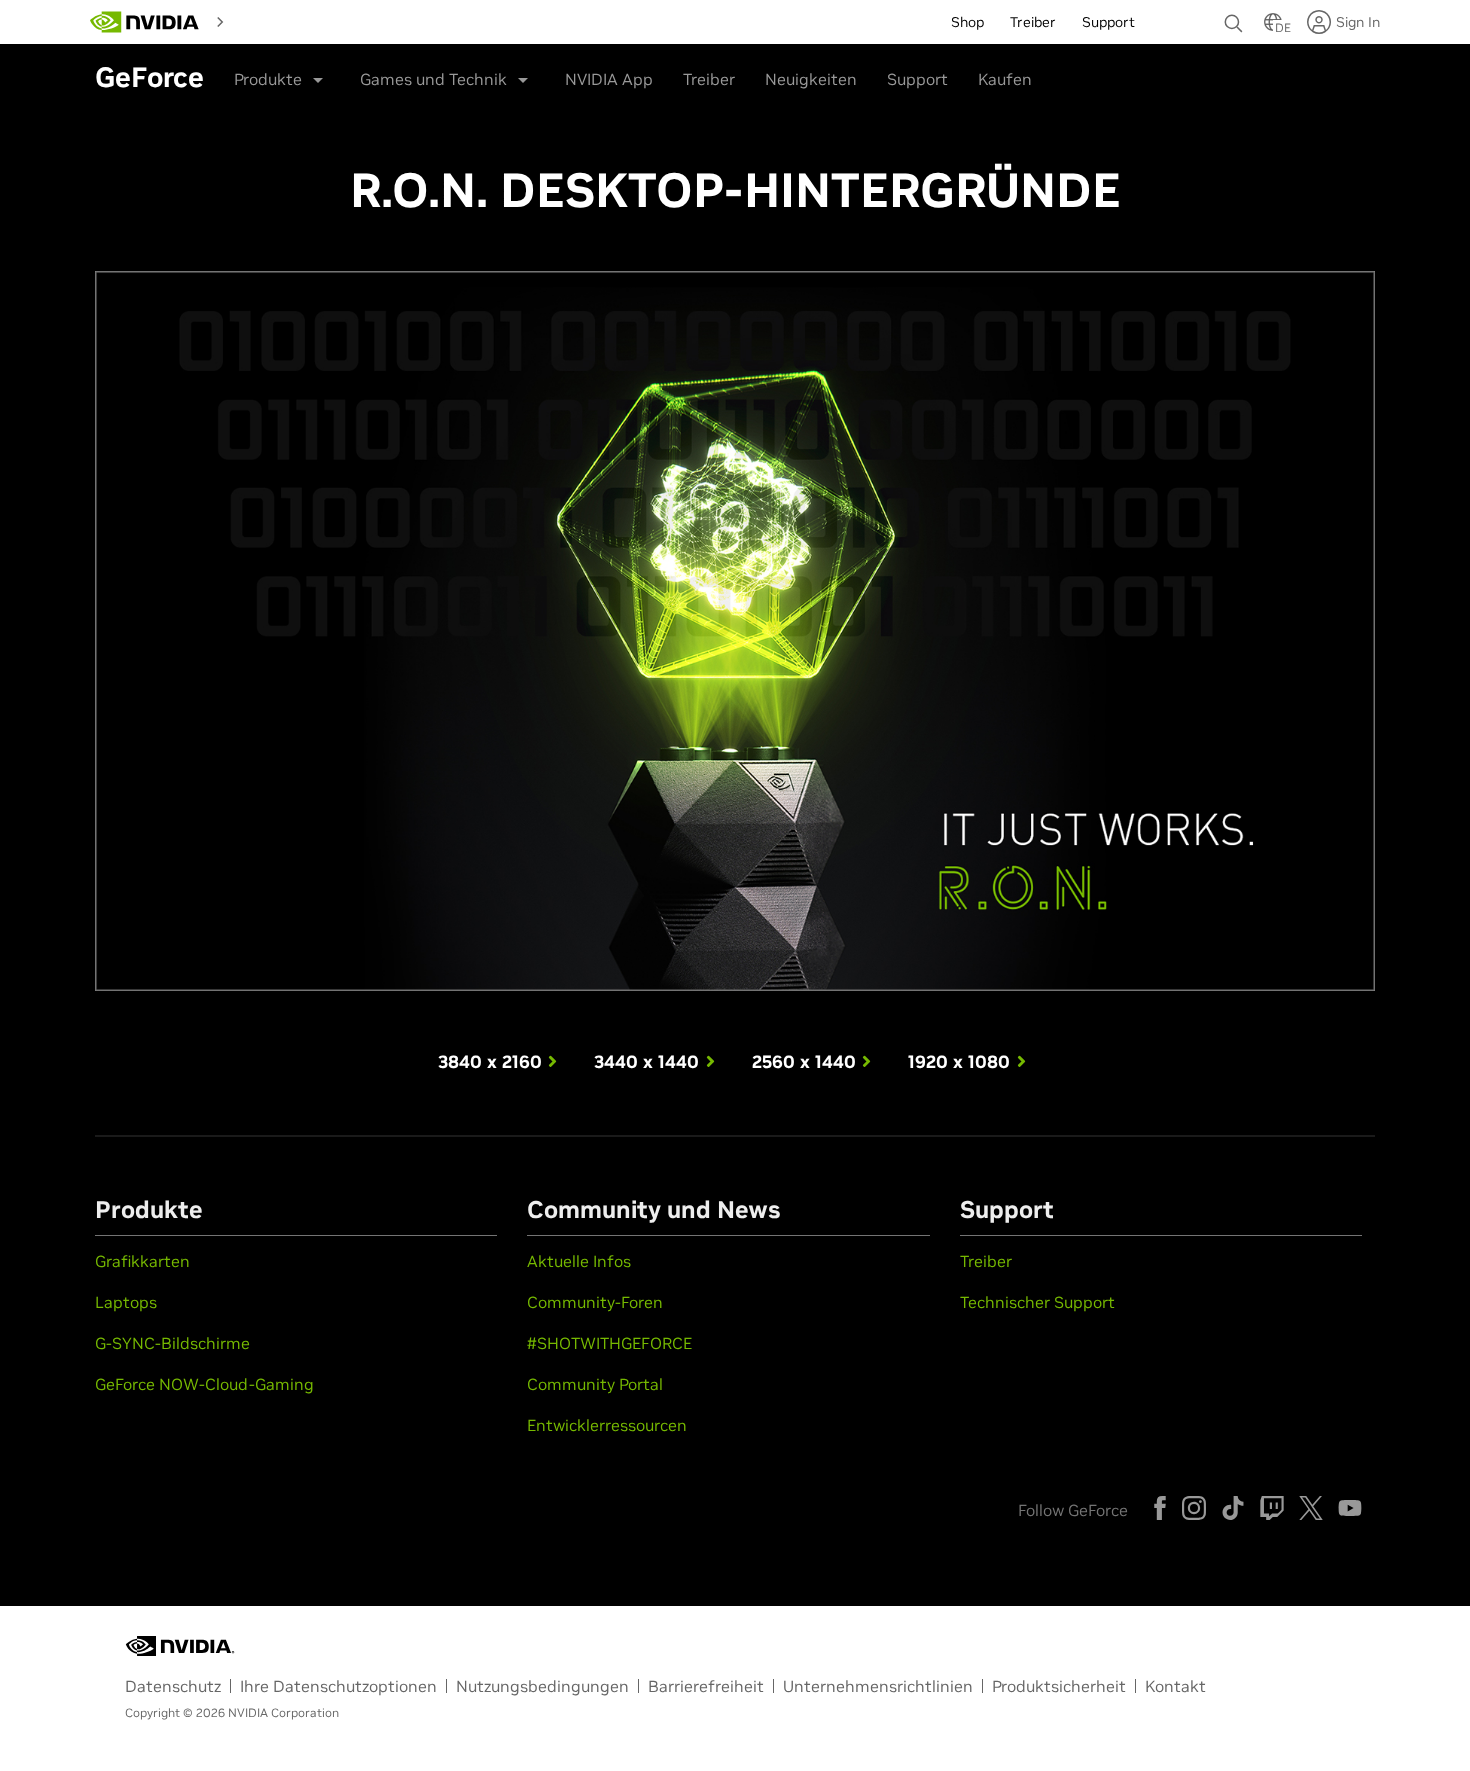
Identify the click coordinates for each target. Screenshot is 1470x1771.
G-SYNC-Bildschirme (172, 1343)
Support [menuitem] (1108, 22)
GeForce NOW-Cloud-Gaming (204, 1384)
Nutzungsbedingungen (542, 1686)
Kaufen (1005, 79)
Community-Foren (595, 1302)
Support (917, 79)
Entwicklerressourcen (607, 1425)
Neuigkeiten (811, 79)
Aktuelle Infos (579, 1261)
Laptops (126, 1302)
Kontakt (1175, 1686)
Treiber (709, 79)
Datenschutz (173, 1686)
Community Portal (595, 1384)
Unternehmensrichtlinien (878, 1686)
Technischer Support (1037, 1302)
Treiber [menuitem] (1033, 22)
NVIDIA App (609, 79)
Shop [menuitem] (967, 22)
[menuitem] (269, 20)
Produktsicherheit (1059, 1686)
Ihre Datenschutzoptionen (338, 1686)
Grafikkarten (142, 1261)
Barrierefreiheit (706, 1686)
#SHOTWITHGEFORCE (609, 1343)
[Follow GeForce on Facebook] (1160, 1508)
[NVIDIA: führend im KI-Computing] (145, 22)
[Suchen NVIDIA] (1234, 18)
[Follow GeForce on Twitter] (1311, 1508)
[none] (1234, 14)
